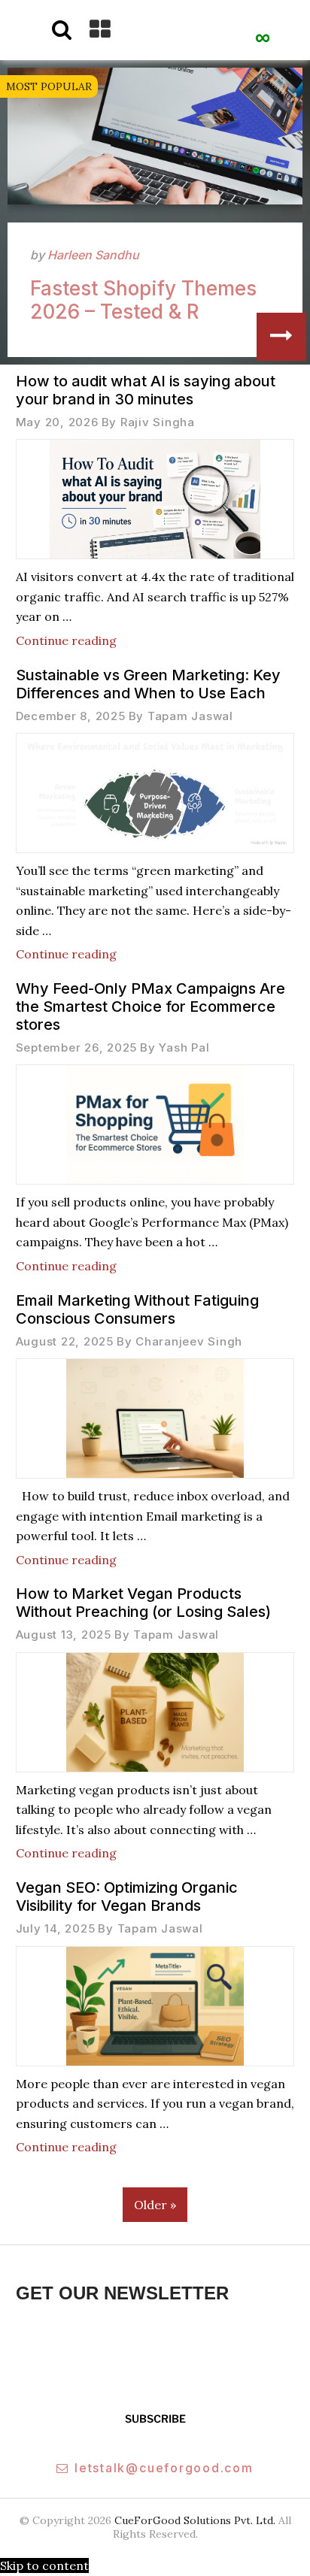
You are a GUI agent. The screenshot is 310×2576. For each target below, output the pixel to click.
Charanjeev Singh (189, 1341)
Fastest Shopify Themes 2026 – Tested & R (143, 300)
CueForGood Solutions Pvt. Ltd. (195, 2520)
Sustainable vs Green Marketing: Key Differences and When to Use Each (148, 684)
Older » (155, 2205)
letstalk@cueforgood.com (164, 2468)
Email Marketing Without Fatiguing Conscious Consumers (137, 1309)
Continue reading (66, 640)
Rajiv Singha (158, 422)
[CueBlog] (263, 31)
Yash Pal (184, 1047)
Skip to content (44, 2565)
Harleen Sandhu (93, 255)
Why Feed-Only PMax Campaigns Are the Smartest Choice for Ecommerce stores (150, 1006)
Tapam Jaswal (190, 716)
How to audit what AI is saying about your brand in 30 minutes (146, 390)
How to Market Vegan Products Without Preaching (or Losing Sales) (143, 1603)
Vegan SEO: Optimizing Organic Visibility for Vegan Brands (127, 1896)
